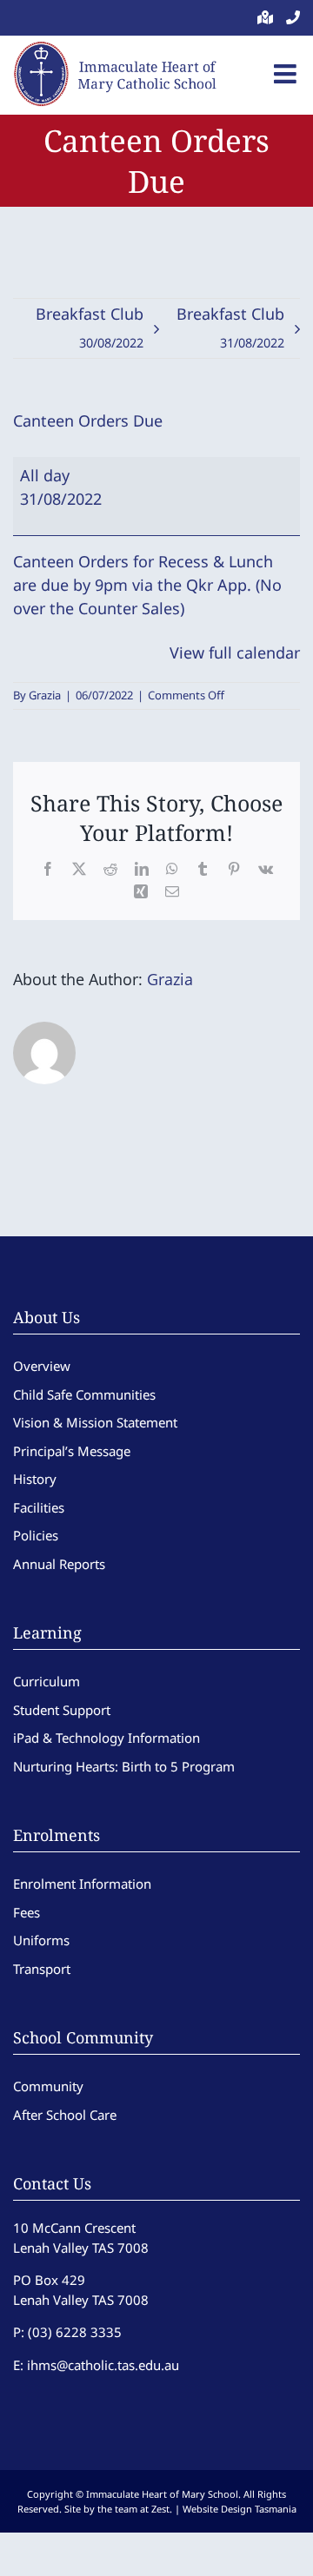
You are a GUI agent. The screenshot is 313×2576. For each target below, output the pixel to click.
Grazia (45, 695)
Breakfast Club (90, 327)
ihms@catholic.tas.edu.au (103, 2365)
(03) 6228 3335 (75, 2332)
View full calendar (235, 652)
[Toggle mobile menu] (287, 74)
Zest (160, 2509)
